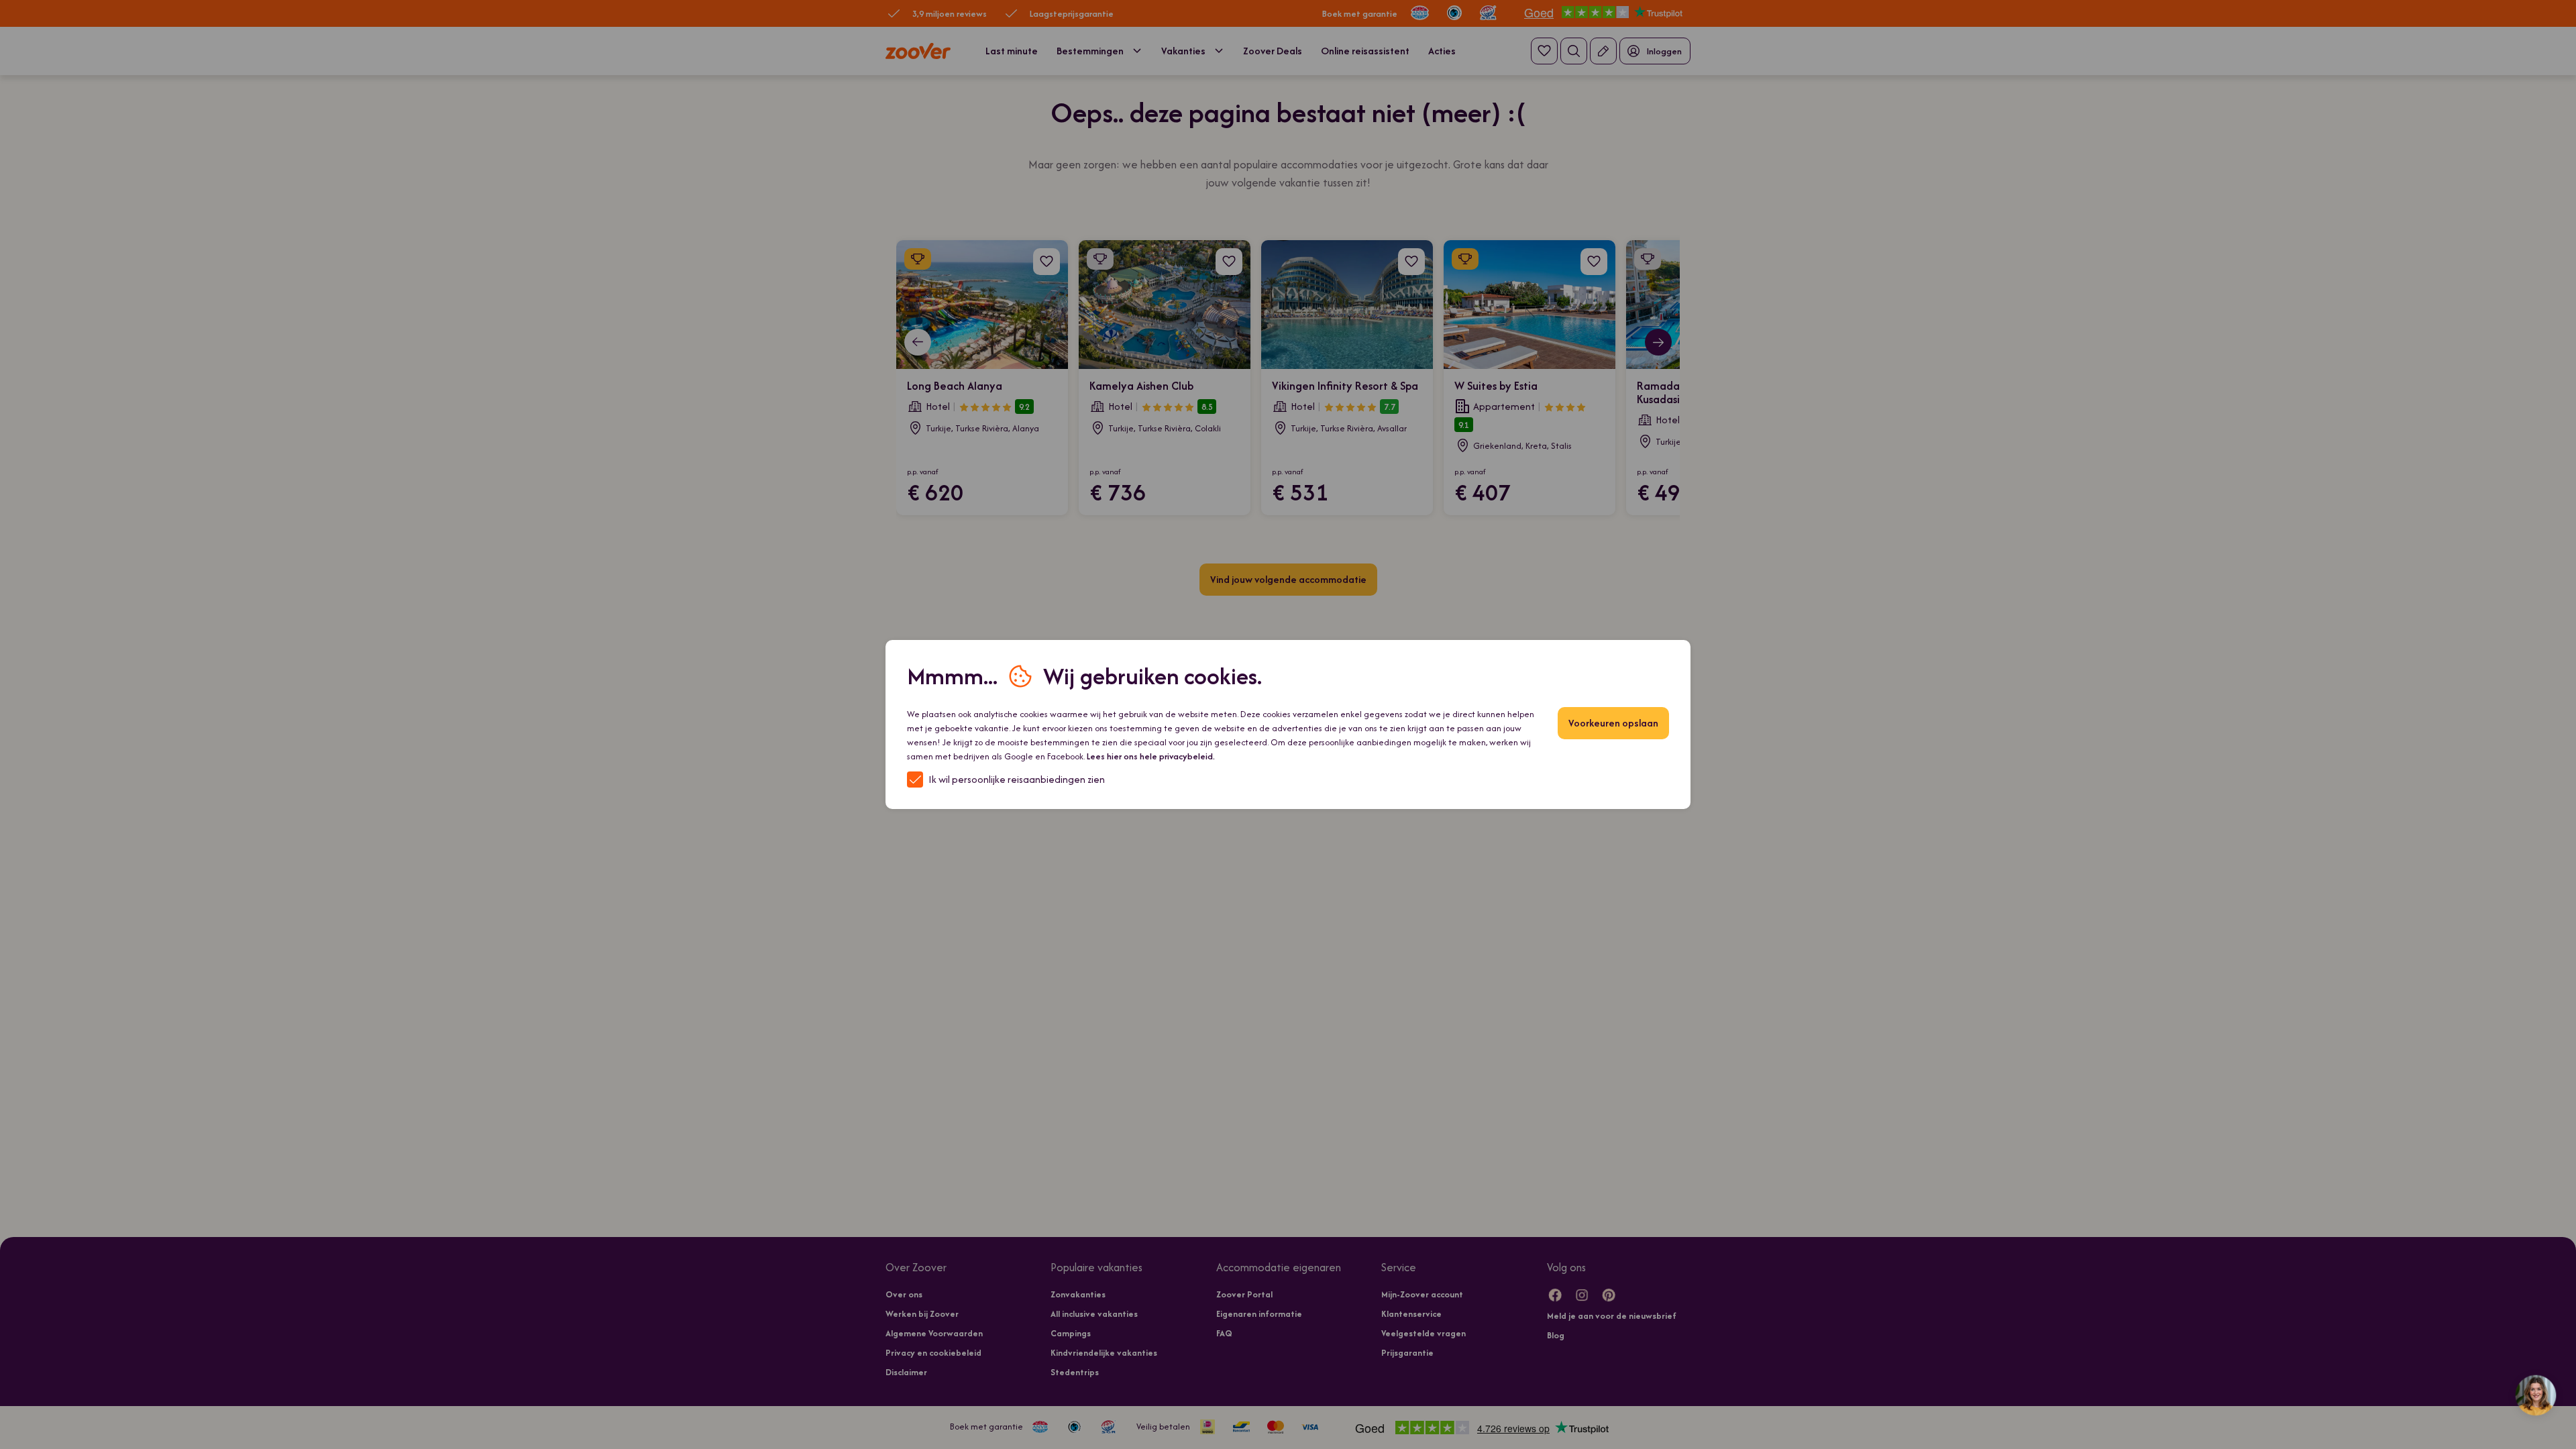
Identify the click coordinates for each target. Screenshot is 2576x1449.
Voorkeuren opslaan (1613, 723)
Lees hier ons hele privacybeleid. (1151, 756)
